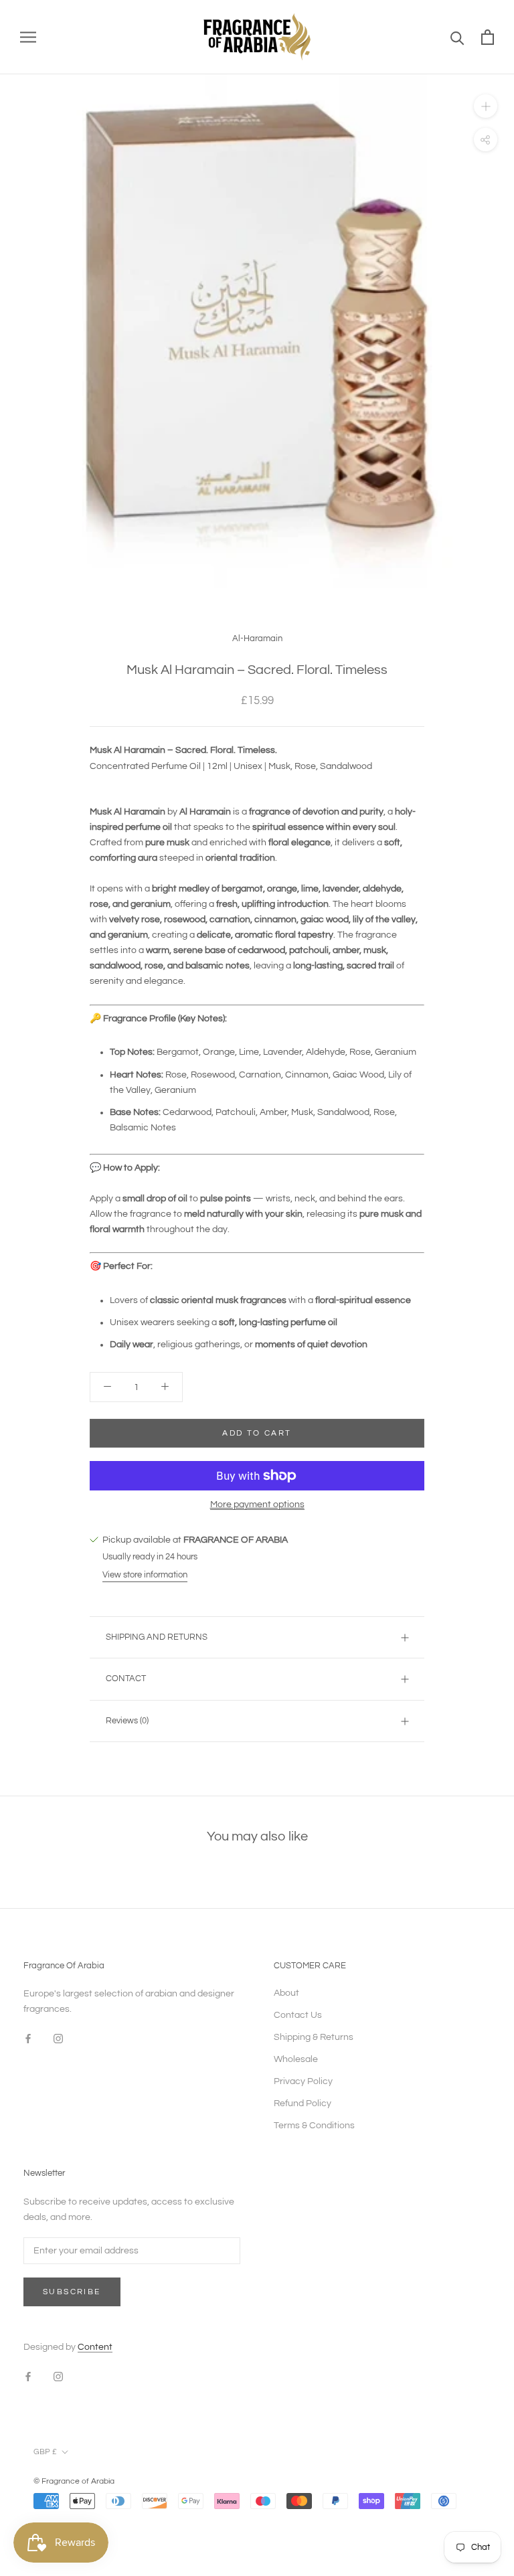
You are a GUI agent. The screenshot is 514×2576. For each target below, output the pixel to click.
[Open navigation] (28, 37)
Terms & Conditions (314, 2126)
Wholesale (296, 2059)
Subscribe (72, 2292)
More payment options (257, 1505)
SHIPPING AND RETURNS (157, 1637)
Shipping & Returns (314, 2037)
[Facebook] (28, 2038)
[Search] (457, 37)
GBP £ (45, 2452)
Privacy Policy (303, 2081)
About (286, 1993)
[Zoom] (486, 106)
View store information (145, 1575)
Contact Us (298, 2015)
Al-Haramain (257, 638)
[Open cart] (488, 37)
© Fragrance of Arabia (74, 2481)
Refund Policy (303, 2103)
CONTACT (126, 1679)
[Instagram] (58, 2038)
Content (95, 2347)
